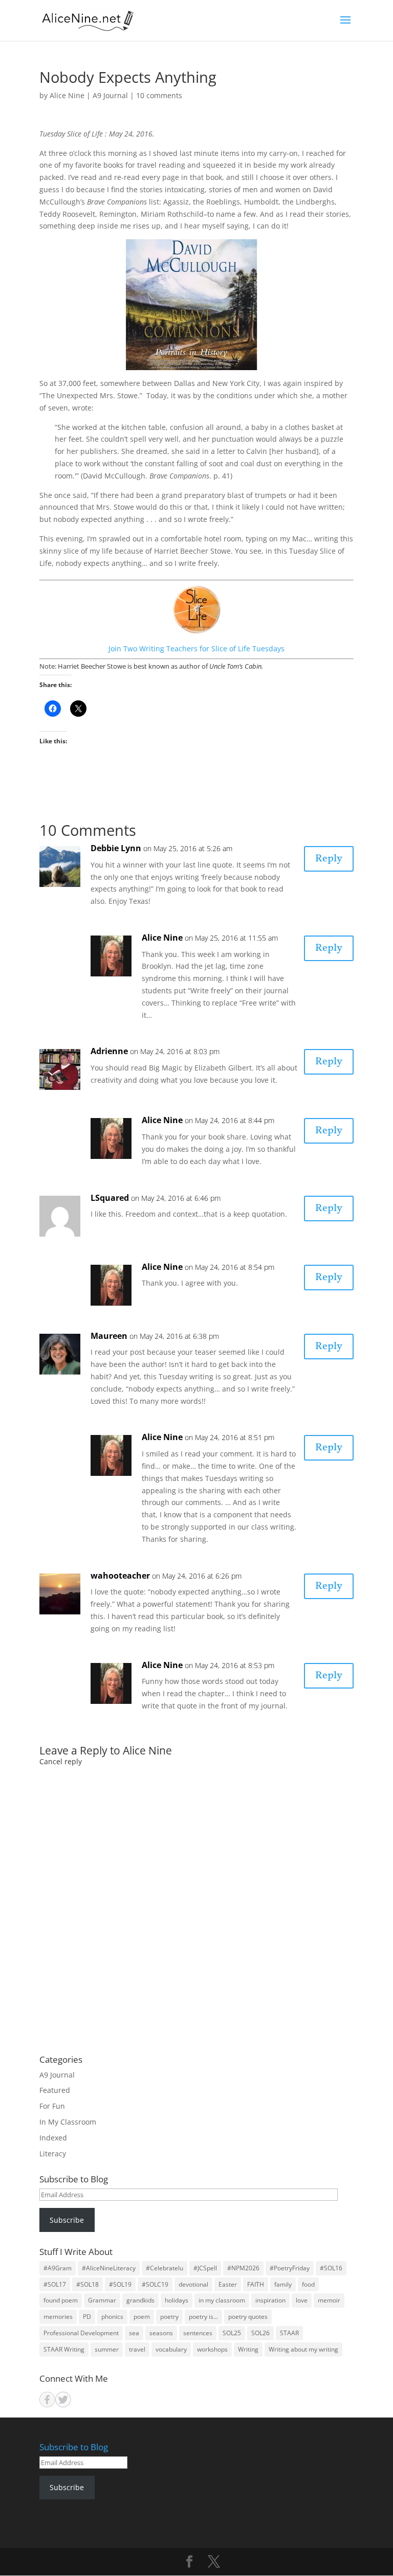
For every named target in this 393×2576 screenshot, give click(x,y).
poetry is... (203, 2317)
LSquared (110, 1198)
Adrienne (109, 1051)
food (308, 2284)
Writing (248, 2349)
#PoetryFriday (290, 2268)
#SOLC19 (155, 2284)
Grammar (102, 2300)
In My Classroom (68, 2122)
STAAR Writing (64, 2349)
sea (134, 2333)
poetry (169, 2317)
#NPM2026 (243, 2268)
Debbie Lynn (116, 848)
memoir (329, 2300)
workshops (212, 2349)
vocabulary (171, 2349)
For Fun (52, 2106)
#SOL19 (120, 2284)
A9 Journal (110, 95)
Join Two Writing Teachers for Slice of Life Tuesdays (196, 648)
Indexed (53, 2138)
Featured (55, 2090)
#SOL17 (55, 2284)
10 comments (159, 95)
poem (142, 2317)
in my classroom (222, 2300)
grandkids (140, 2300)
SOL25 (232, 2333)
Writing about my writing (303, 2349)
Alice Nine (67, 95)
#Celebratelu (165, 2268)
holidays (177, 2300)
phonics (112, 2317)
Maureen (109, 1336)
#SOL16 (331, 2268)
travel (137, 2349)
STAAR (289, 2333)
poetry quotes (248, 2317)
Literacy (53, 2153)
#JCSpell (205, 2268)
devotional (193, 2284)
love (302, 2300)
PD (87, 2317)
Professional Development (81, 2333)
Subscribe (67, 2220)
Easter (228, 2284)
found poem (61, 2300)
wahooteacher (120, 1576)
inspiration (270, 2300)
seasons (161, 2333)
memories (58, 2317)
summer (107, 2349)
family (283, 2284)
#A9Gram (58, 2268)
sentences (198, 2333)
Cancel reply (61, 1761)
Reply (329, 859)
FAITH (256, 2284)
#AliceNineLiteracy (109, 2268)
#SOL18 (88, 2284)
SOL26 (260, 2333)
